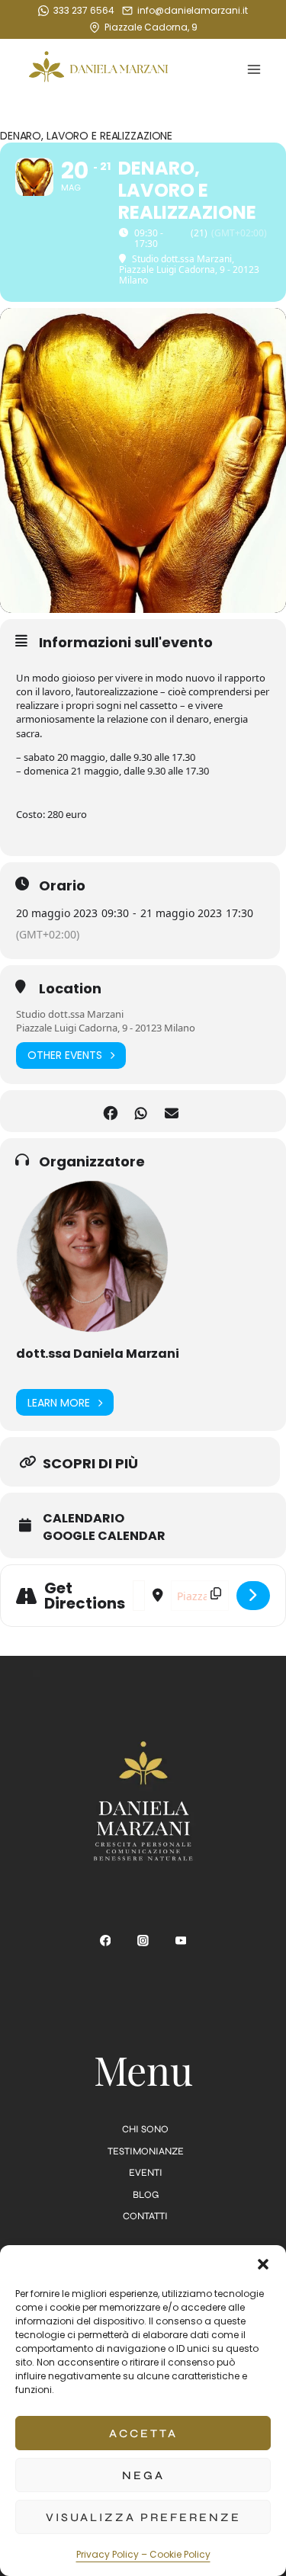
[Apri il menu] (254, 70)
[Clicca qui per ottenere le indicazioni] (253, 1596)
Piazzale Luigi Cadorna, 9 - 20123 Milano (106, 1028)
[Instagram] (143, 1941)
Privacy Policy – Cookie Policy (143, 2554)
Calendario (84, 1519)
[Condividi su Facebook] (111, 1111)
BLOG (146, 2195)
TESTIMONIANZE (146, 2151)
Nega (143, 2475)
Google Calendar (104, 1536)
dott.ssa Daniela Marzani (98, 1354)
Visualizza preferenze (143, 2517)
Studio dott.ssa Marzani (70, 1014)
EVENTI (146, 2173)
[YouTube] (181, 1941)
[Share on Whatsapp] (141, 1111)
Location (70, 989)
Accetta (143, 2433)
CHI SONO (145, 2129)
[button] (263, 2264)
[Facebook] (105, 1941)
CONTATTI (145, 2216)
